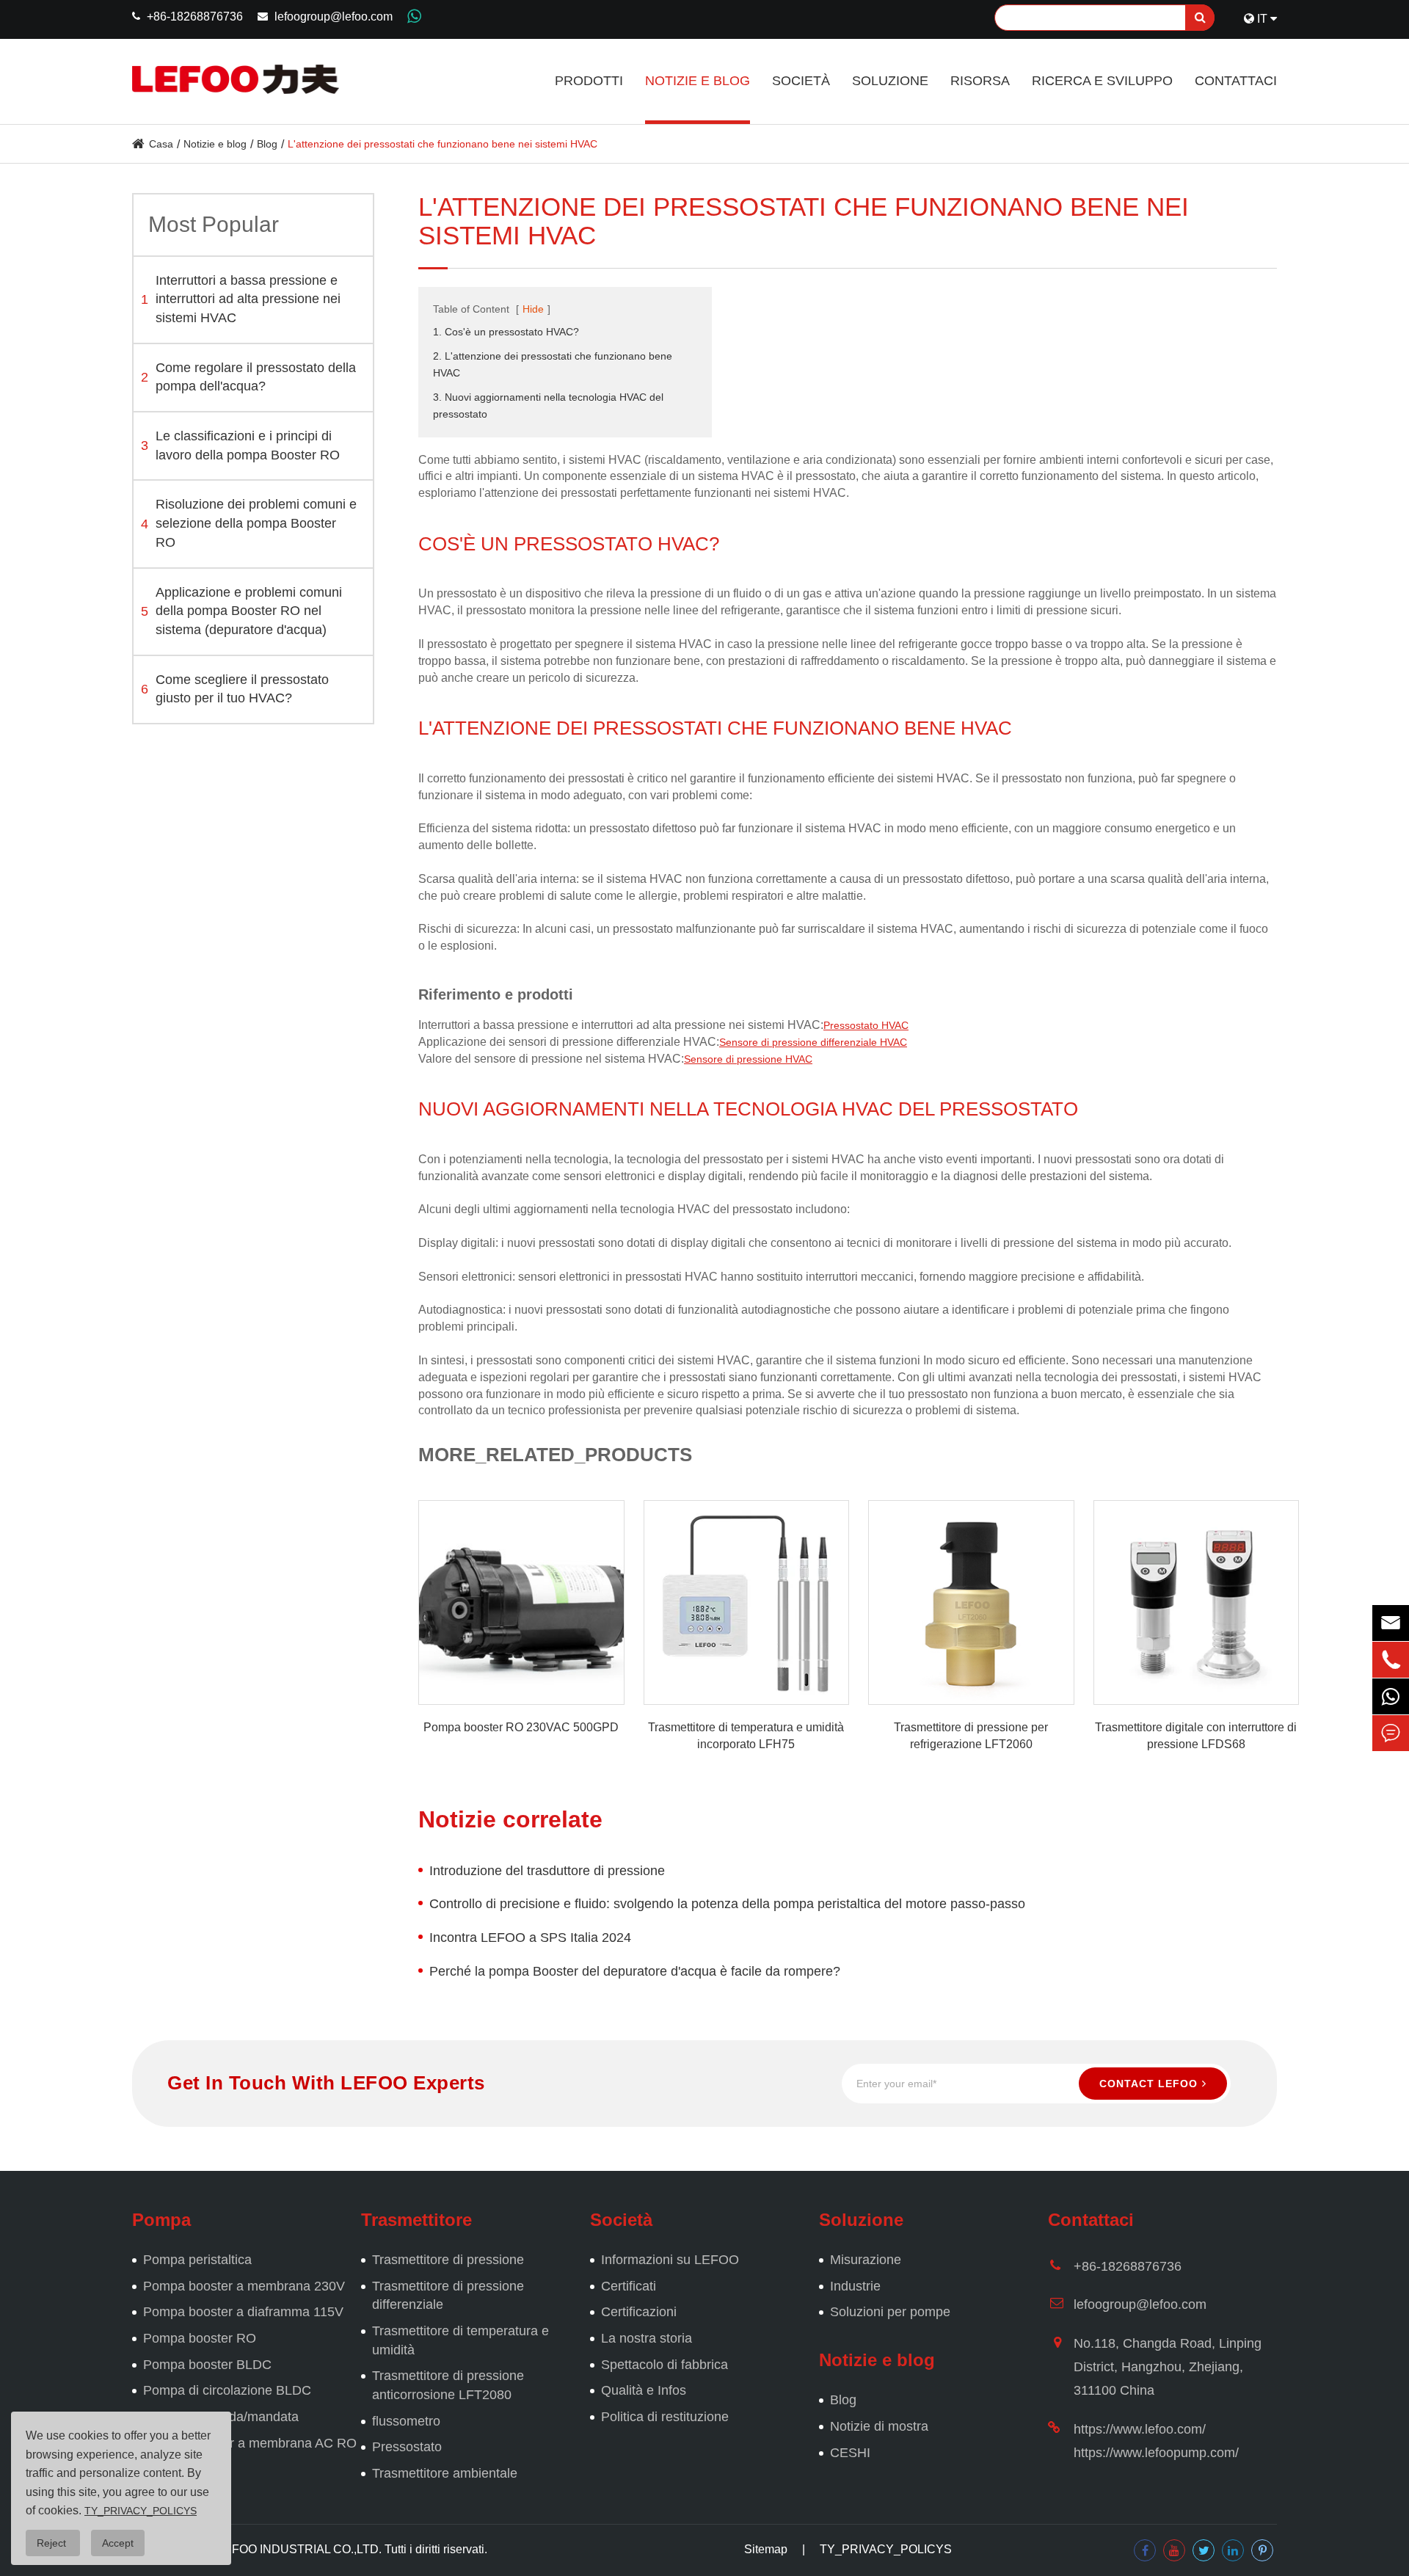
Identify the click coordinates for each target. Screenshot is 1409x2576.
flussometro (406, 2421)
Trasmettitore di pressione (448, 2260)
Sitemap (766, 2549)
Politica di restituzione (665, 2417)
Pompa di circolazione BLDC (227, 2390)
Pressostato (407, 2447)
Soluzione (890, 81)
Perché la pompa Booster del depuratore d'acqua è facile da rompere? (635, 1971)
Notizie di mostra (879, 2426)
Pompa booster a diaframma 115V (243, 2312)
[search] (1200, 18)
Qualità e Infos (644, 2390)
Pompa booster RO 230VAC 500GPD (521, 1727)
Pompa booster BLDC (207, 2365)
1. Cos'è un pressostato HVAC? (506, 332)
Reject (53, 2543)
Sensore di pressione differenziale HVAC (813, 1042)
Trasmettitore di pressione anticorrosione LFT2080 (448, 2385)
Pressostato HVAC (866, 1025)
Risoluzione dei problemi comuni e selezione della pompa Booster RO (249, 524)
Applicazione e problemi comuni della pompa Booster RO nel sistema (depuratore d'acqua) (241, 611)
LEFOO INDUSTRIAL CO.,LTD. (299, 2549)
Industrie (855, 2286)
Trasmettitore (416, 2220)
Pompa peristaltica (197, 2260)
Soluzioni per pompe (890, 2312)
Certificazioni (639, 2312)
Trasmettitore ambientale (445, 2473)
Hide (533, 309)
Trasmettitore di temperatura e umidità (460, 2340)
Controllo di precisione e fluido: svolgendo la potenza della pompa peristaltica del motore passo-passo (727, 1904)
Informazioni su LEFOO (670, 2260)
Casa (161, 144)
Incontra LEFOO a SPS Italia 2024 (530, 1938)
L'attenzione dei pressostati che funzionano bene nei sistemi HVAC (443, 144)
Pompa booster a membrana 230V (244, 2286)
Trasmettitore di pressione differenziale (448, 2296)
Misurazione (866, 2260)
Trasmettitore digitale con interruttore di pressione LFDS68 (1196, 1736)
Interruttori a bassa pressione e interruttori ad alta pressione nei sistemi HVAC (241, 299)
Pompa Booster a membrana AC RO (250, 2443)
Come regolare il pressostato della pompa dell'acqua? (248, 377)
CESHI (850, 2453)
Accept (118, 2543)
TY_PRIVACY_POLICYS (886, 2549)
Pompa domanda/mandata (221, 2417)
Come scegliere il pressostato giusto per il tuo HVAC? (235, 689)
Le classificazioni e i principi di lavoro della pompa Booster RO (240, 446)
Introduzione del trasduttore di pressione (547, 1871)
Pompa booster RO (200, 2338)
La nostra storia (647, 2338)
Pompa (161, 2220)
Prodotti (589, 81)
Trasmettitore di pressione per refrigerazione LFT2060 (971, 1736)
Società (801, 81)
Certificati (629, 2286)
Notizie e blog (698, 81)
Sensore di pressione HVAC (748, 1059)
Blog (267, 144)
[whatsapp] (1391, 1696)
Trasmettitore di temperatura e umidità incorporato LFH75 (746, 1736)
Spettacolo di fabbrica (665, 2365)
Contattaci (1236, 81)
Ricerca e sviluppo (1102, 81)
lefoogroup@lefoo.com (334, 17)
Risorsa (980, 81)
